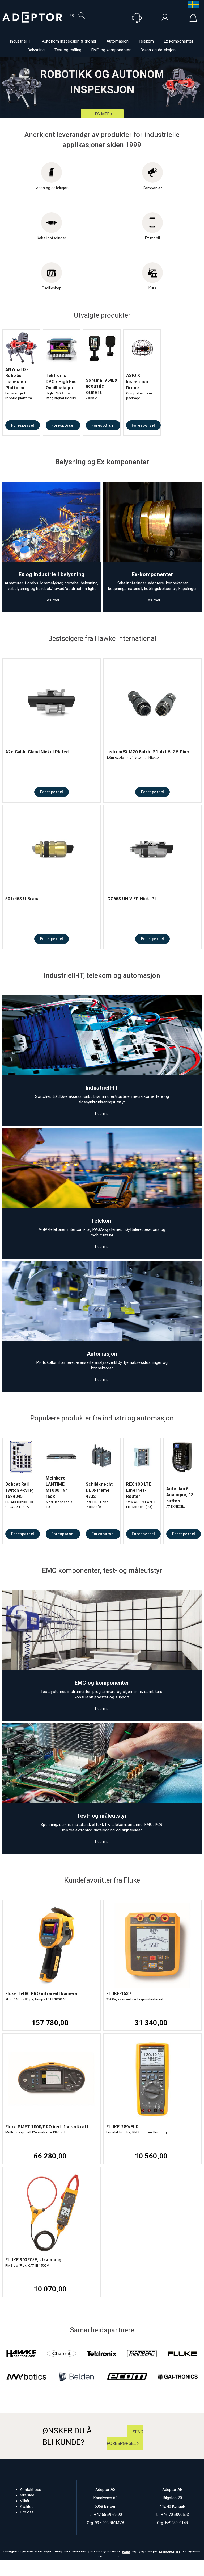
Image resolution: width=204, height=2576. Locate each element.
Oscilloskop (52, 288)
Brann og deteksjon (158, 50)
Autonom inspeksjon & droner (69, 41)
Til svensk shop (192, 5)
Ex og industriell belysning (52, 574)
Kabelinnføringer (52, 238)
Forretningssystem (59, 2571)
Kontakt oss (31, 2490)
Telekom (146, 41)
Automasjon (118, 41)
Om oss (27, 2512)
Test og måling (68, 50)
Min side (27, 2495)
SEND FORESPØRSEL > (125, 2438)
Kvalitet (26, 2507)
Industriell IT (21, 41)
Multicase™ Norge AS (143, 2571)
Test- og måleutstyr (102, 1816)
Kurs (152, 288)
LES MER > (102, 114)
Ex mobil (152, 238)
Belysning (36, 50)
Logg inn (165, 19)
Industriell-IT (102, 1088)
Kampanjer (152, 188)
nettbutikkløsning (95, 2571)
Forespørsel (23, 425)
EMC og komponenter (111, 50)
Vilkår (25, 2501)
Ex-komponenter (153, 574)
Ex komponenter (179, 41)
